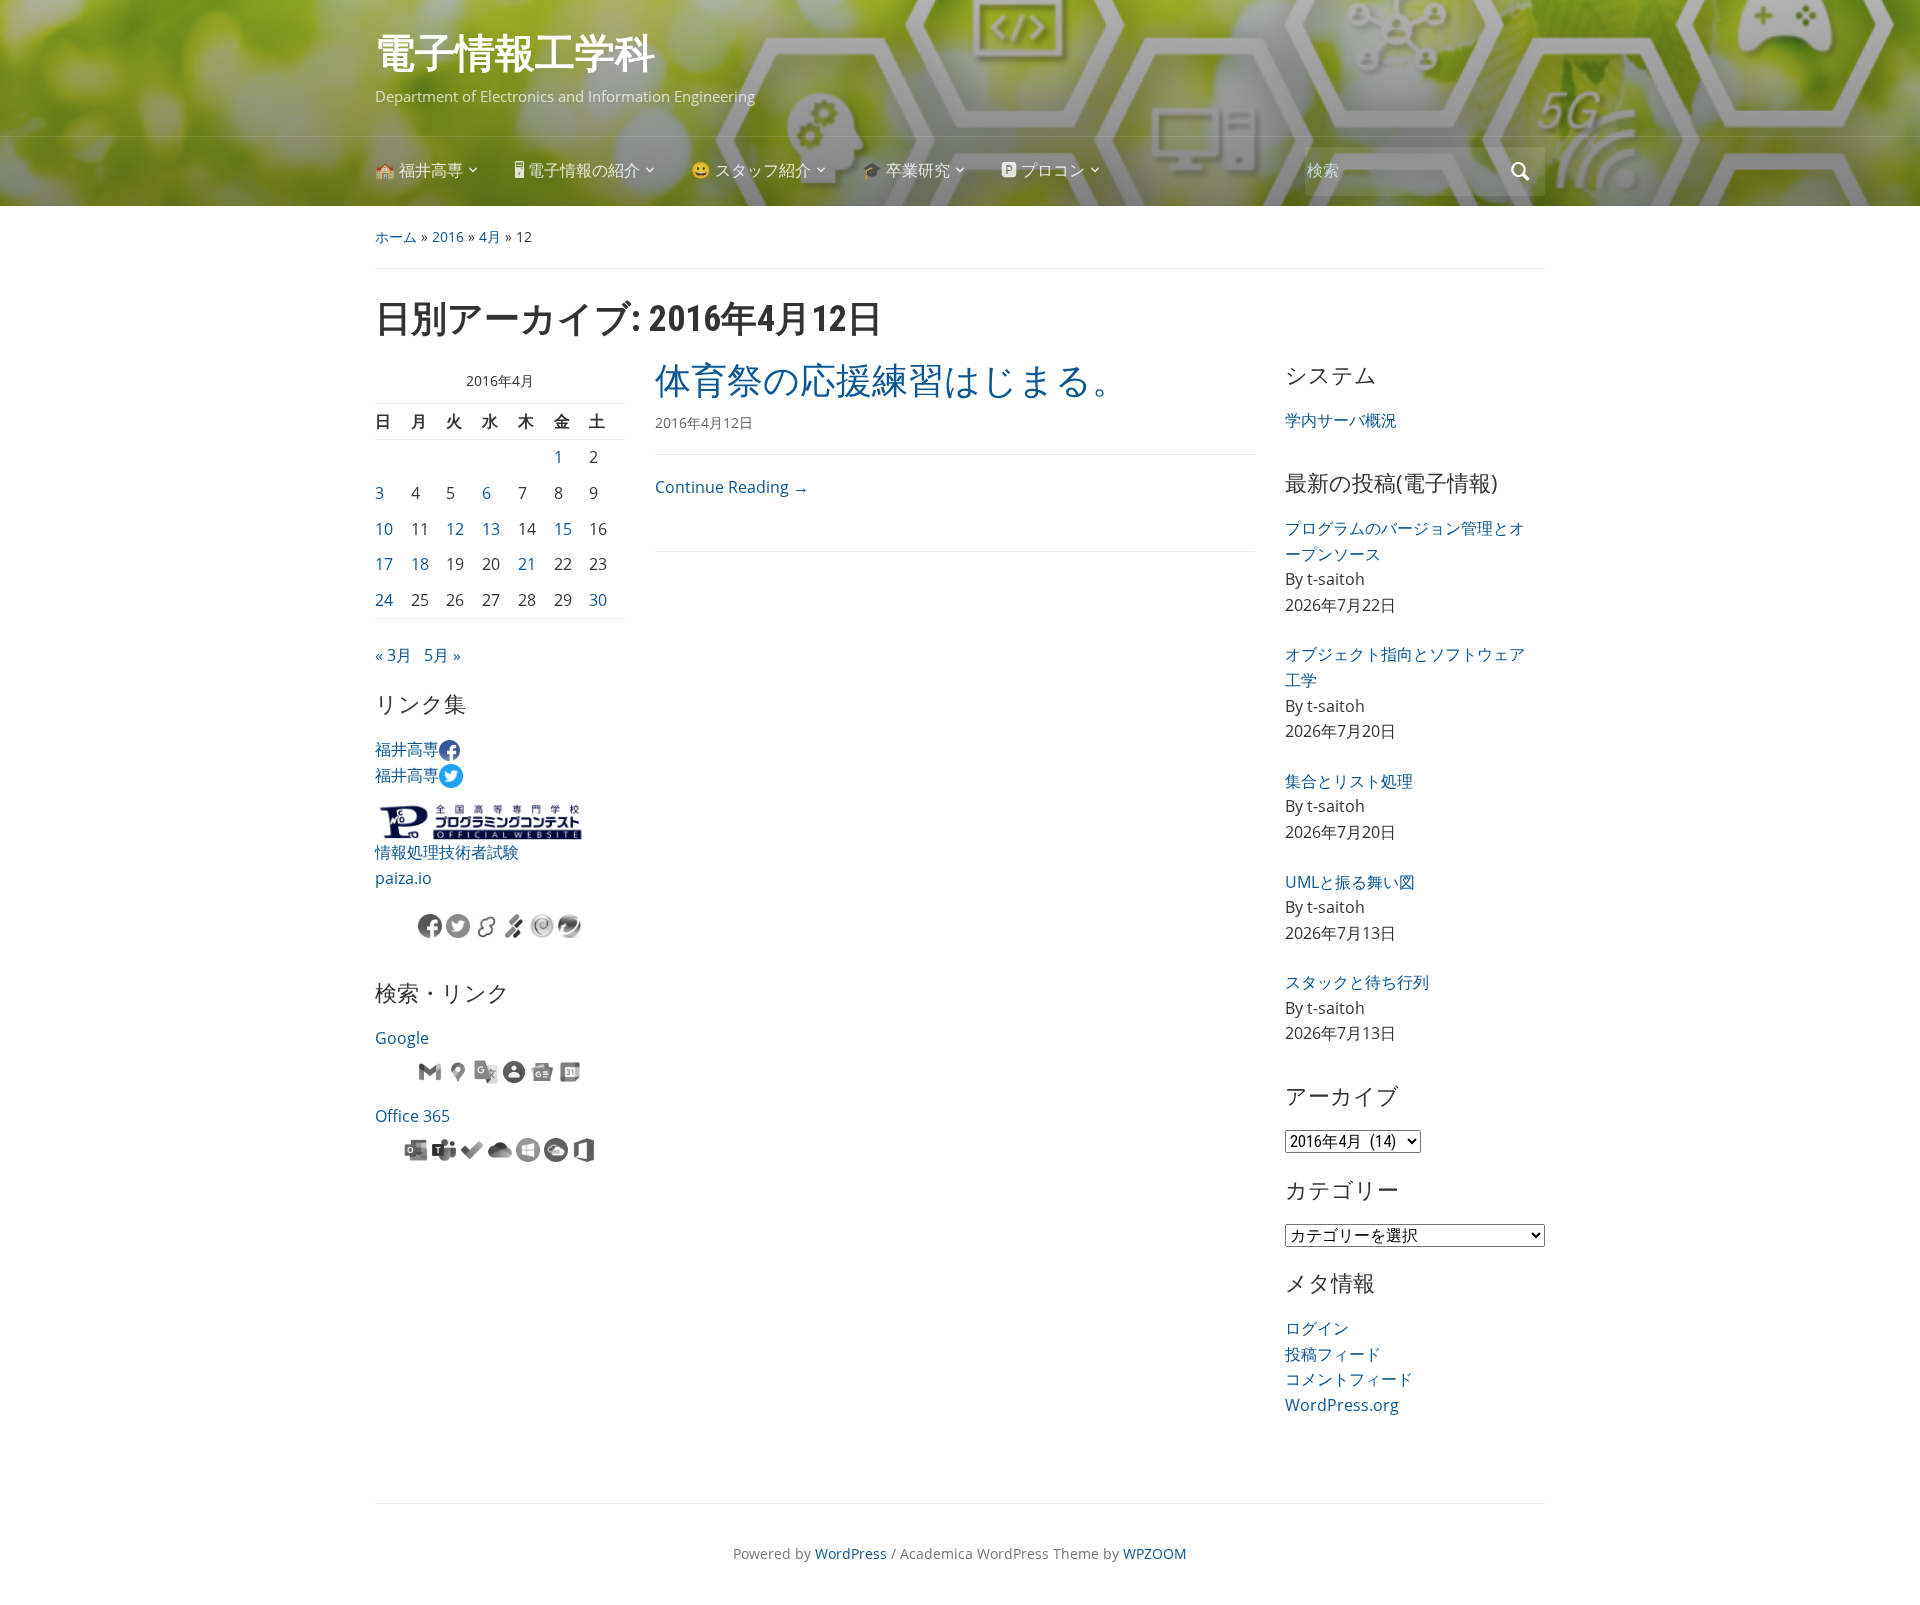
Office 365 (412, 1116)
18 (420, 564)
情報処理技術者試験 (447, 852)
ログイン (1317, 1328)
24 (384, 600)
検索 (1520, 171)
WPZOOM (1155, 1553)
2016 (448, 236)
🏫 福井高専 (419, 170)
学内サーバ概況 (1341, 420)
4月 (490, 236)
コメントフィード (1349, 1379)
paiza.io (403, 878)
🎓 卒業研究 (906, 170)
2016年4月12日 (704, 422)
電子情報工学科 (515, 53)
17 (384, 564)
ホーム (396, 236)
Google (402, 1038)
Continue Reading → (732, 487)
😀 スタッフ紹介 (751, 170)
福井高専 (407, 749)
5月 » (442, 655)
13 (491, 529)
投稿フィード (1333, 1354)
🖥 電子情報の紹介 (577, 170)
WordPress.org (1342, 1405)
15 (563, 529)
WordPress (851, 1553)
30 (598, 600)
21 (527, 564)
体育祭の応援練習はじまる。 (891, 381)
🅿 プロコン (1043, 170)
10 (384, 529)
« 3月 (393, 655)
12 (455, 529)
